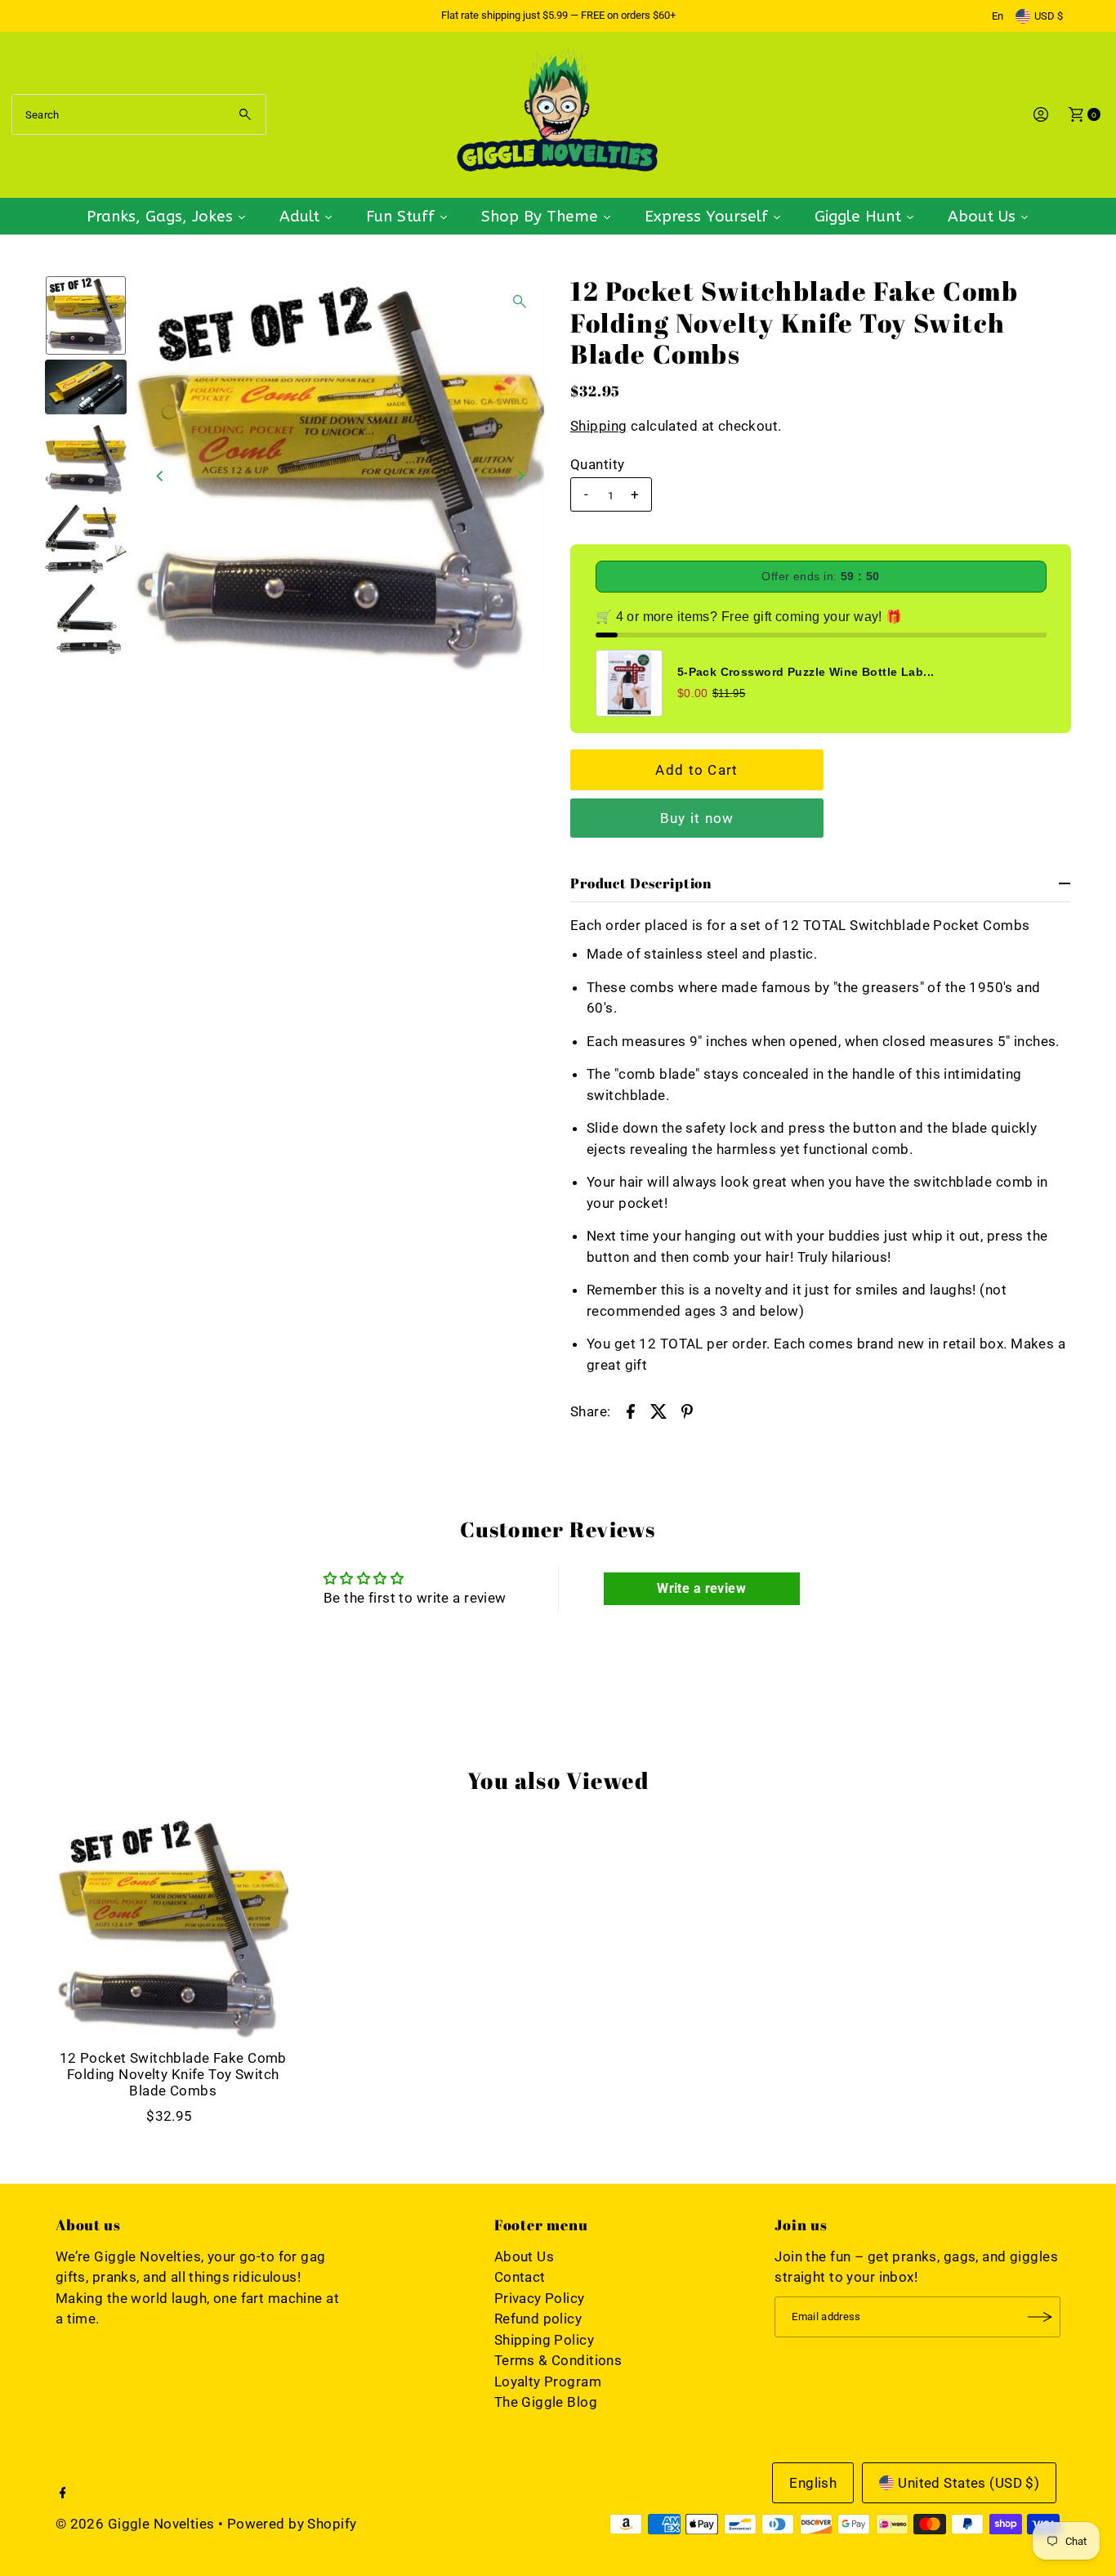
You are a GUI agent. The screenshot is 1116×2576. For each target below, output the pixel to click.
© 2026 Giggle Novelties (135, 2524)
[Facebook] (63, 2493)
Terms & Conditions (558, 2360)
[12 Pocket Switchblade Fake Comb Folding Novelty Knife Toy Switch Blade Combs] (173, 1928)
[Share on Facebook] (631, 1410)
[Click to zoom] (520, 302)
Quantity (597, 464)
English (813, 2483)
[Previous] (161, 476)
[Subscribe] (1040, 2317)
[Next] (520, 476)
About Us (524, 2256)
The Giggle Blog (546, 2402)
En (998, 16)
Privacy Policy (540, 2298)
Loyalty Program (548, 2381)
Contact (520, 2277)
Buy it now (697, 818)
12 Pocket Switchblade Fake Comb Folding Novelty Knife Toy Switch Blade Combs (173, 2075)
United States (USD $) (969, 2483)
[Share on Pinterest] (687, 1410)
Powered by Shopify (292, 2524)
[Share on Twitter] (658, 1410)
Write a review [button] (701, 1588)
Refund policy (538, 2319)
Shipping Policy (544, 2340)
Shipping (598, 426)
